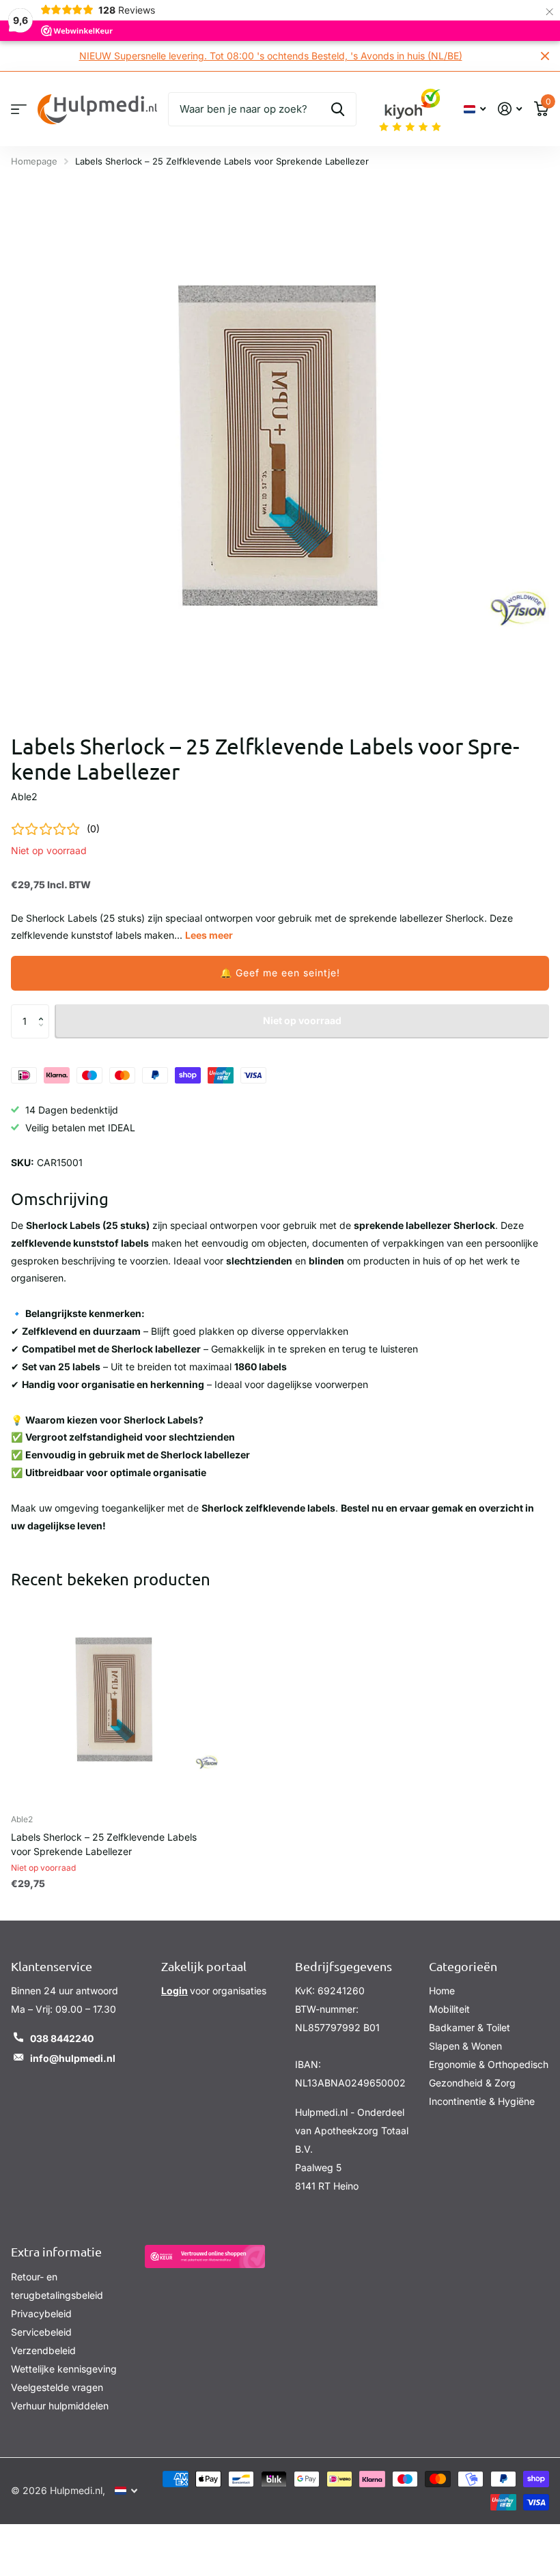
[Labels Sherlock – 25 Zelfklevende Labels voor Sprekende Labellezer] (115, 1700)
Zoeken (338, 109)
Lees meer (209, 935)
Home (442, 1991)
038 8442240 (62, 2038)
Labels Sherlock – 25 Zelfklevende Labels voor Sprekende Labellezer (104, 1844)
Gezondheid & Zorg (472, 2083)
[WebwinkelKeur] (205, 2256)
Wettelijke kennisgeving (64, 2369)
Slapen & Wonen (465, 2046)
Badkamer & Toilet (470, 2027)
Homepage (34, 161)
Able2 (24, 796)
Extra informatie (56, 2251)
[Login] (510, 109)
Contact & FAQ (19, 109)
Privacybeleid (41, 2313)
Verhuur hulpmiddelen (60, 2406)
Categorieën (463, 1966)
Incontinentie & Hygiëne (482, 2101)
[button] (280, 973)
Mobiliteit (449, 2009)
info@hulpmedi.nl (73, 2058)
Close (545, 56)
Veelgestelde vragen (57, 2387)
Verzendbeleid (43, 2350)
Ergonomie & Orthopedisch (489, 2064)
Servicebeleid (41, 2332)
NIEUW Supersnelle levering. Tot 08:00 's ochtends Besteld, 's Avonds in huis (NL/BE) (271, 56)
